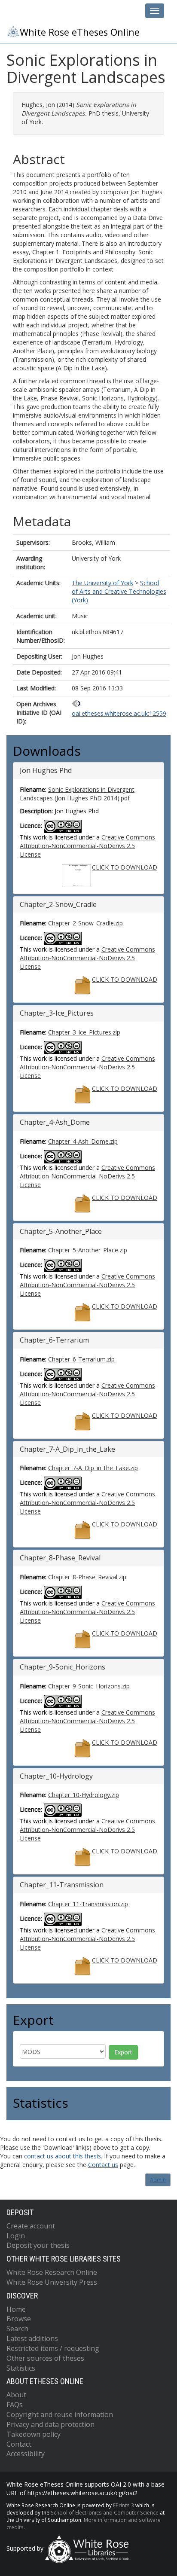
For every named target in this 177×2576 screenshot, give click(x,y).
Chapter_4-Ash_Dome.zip (83, 1141)
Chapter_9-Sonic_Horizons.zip (89, 1686)
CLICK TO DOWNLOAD (125, 867)
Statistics (21, 2368)
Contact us (103, 2165)
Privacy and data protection (50, 2424)
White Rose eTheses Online (80, 32)
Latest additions (32, 2338)
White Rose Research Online (52, 2272)
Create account (31, 2226)
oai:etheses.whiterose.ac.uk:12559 (119, 713)
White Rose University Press (52, 2282)
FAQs (15, 2405)
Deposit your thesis (38, 2245)
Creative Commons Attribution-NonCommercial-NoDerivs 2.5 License (87, 846)
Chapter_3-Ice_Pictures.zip (84, 1032)
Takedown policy (34, 2434)
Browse (19, 2319)
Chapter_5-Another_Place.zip (88, 1250)
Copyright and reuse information (60, 2414)
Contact (19, 2444)
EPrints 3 (124, 2505)
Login (16, 2236)
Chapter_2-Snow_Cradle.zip (85, 923)
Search (17, 2329)
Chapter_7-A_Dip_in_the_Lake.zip (93, 1468)
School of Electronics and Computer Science (105, 2512)
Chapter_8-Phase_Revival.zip (87, 1577)
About (16, 2395)
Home (16, 2309)
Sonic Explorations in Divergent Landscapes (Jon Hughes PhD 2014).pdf (77, 794)
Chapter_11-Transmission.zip (88, 1904)
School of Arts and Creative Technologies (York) (119, 591)
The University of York (102, 583)
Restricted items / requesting (53, 2348)
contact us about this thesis (63, 2156)
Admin (158, 2180)
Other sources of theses (45, 2358)
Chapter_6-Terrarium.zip (81, 1359)
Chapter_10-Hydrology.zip (84, 1795)
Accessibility (26, 2454)
